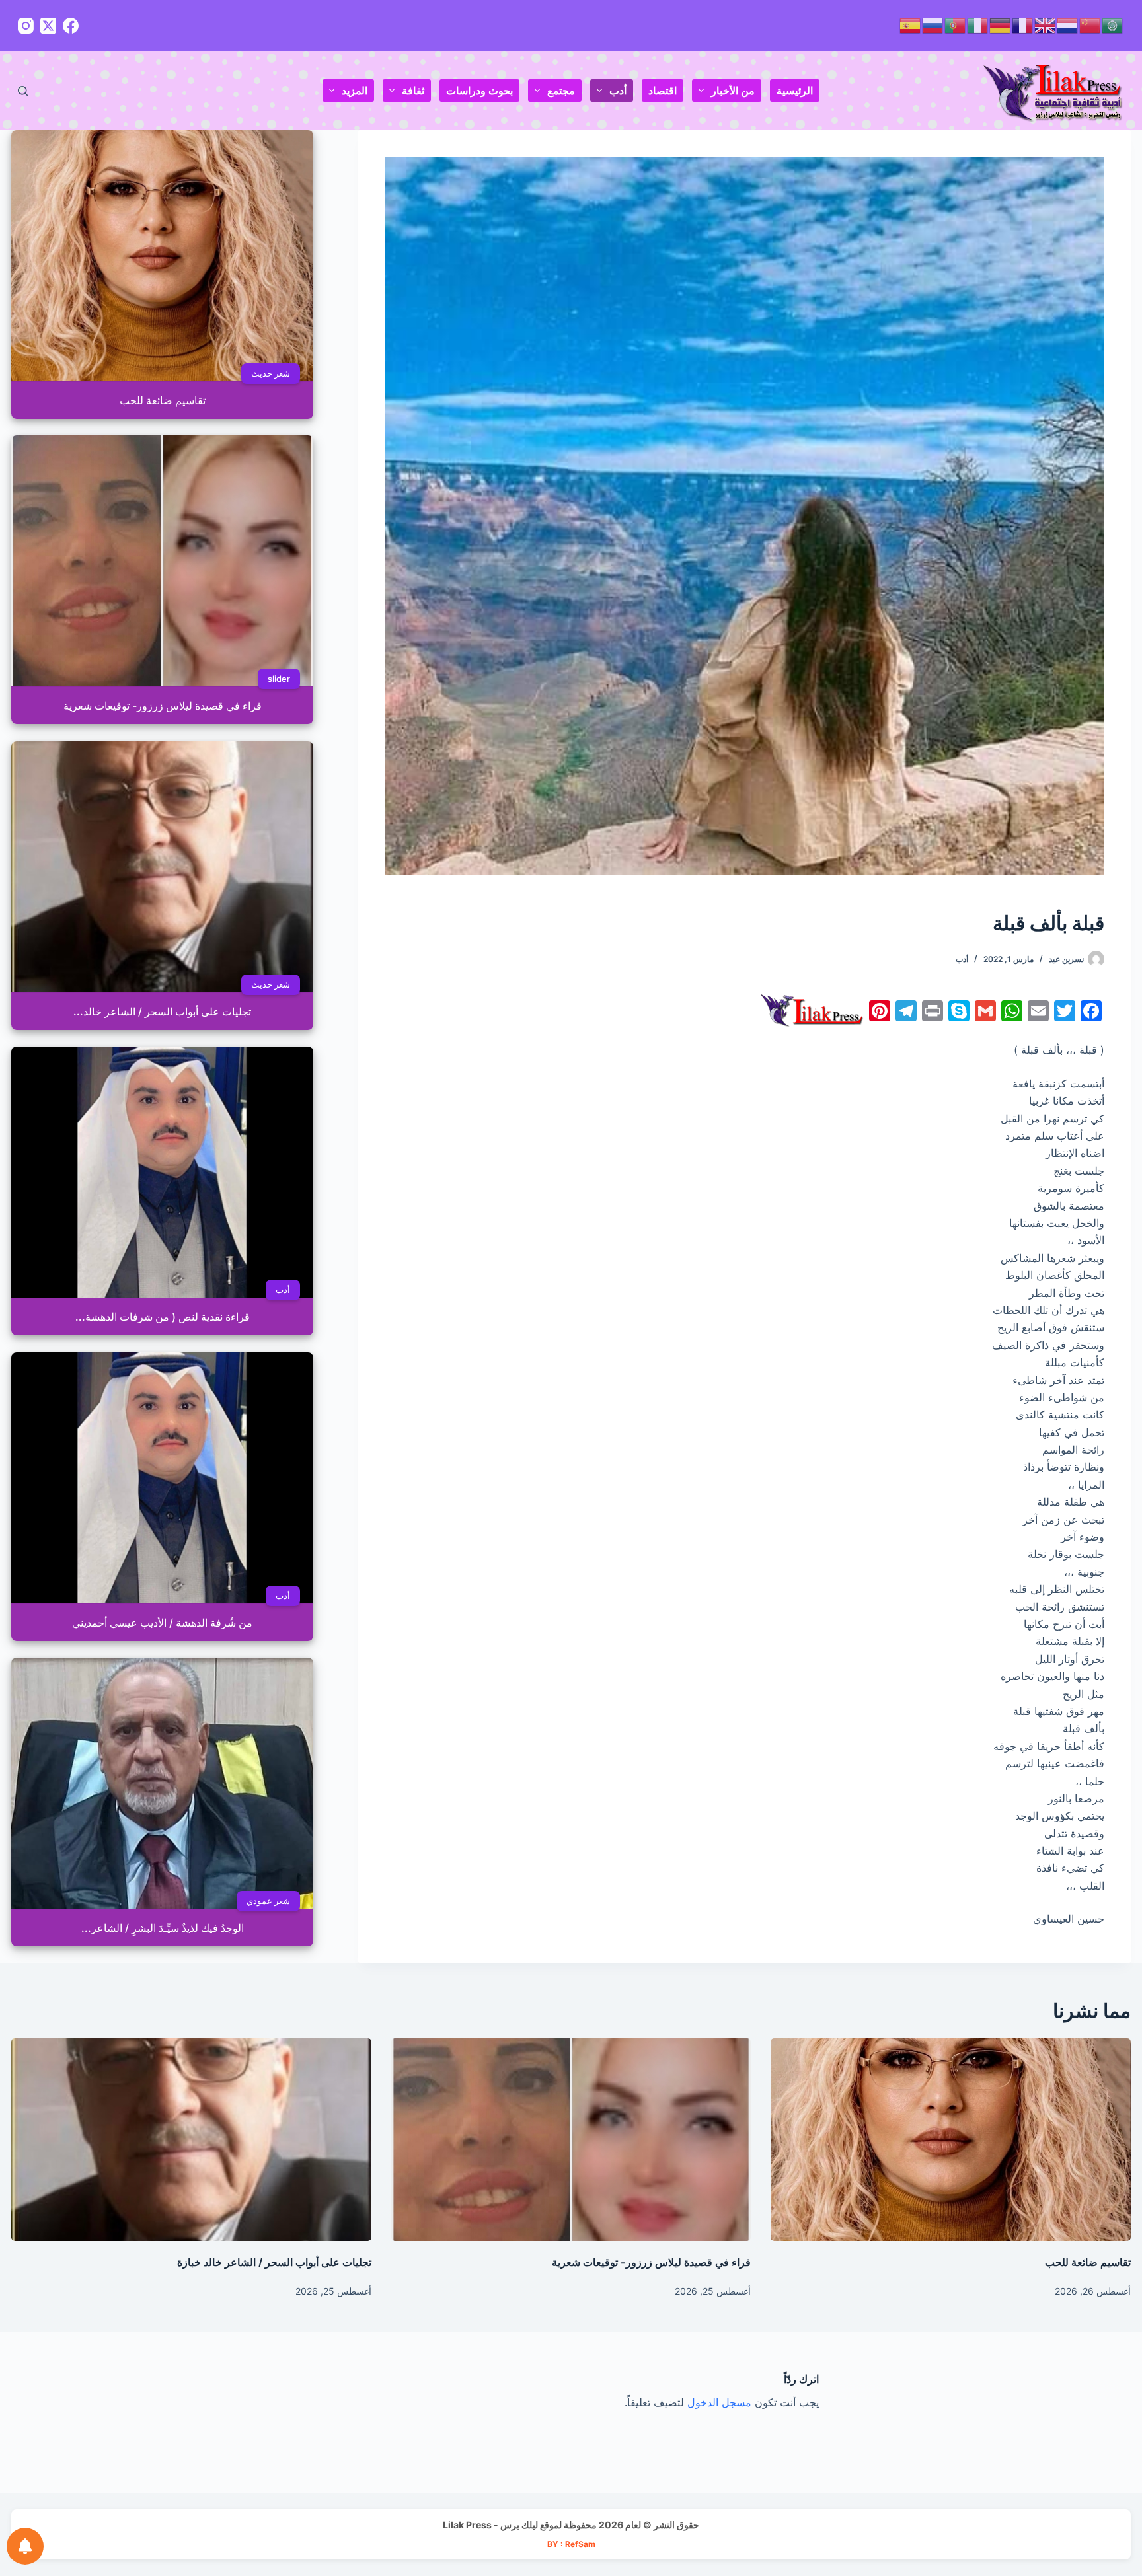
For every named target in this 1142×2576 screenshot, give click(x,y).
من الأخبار (733, 91)
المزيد (355, 91)
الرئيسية (795, 91)
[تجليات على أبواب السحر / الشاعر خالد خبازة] (191, 2139)
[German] (1001, 25)
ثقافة (413, 91)
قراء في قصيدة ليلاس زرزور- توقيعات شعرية (651, 2262)
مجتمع (561, 91)
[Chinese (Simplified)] (1090, 25)
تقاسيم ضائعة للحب (1088, 2262)
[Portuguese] (956, 25)
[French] (1023, 25)
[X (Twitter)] (48, 26)
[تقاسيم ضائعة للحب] (950, 2139)
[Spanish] (911, 25)
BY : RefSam (571, 2544)
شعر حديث (271, 373)
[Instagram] (26, 26)
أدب (618, 91)
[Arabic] (1113, 25)
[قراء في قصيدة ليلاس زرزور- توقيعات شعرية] (571, 2139)
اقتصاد (663, 91)
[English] (1046, 25)
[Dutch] (1068, 25)
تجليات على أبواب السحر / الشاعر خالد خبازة (274, 2262)
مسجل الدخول (719, 2402)
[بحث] (23, 91)
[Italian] (978, 25)
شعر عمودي (269, 1901)
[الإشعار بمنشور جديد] (25, 2546)
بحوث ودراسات (479, 91)
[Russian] (933, 25)
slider (280, 679)
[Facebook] (71, 26)
